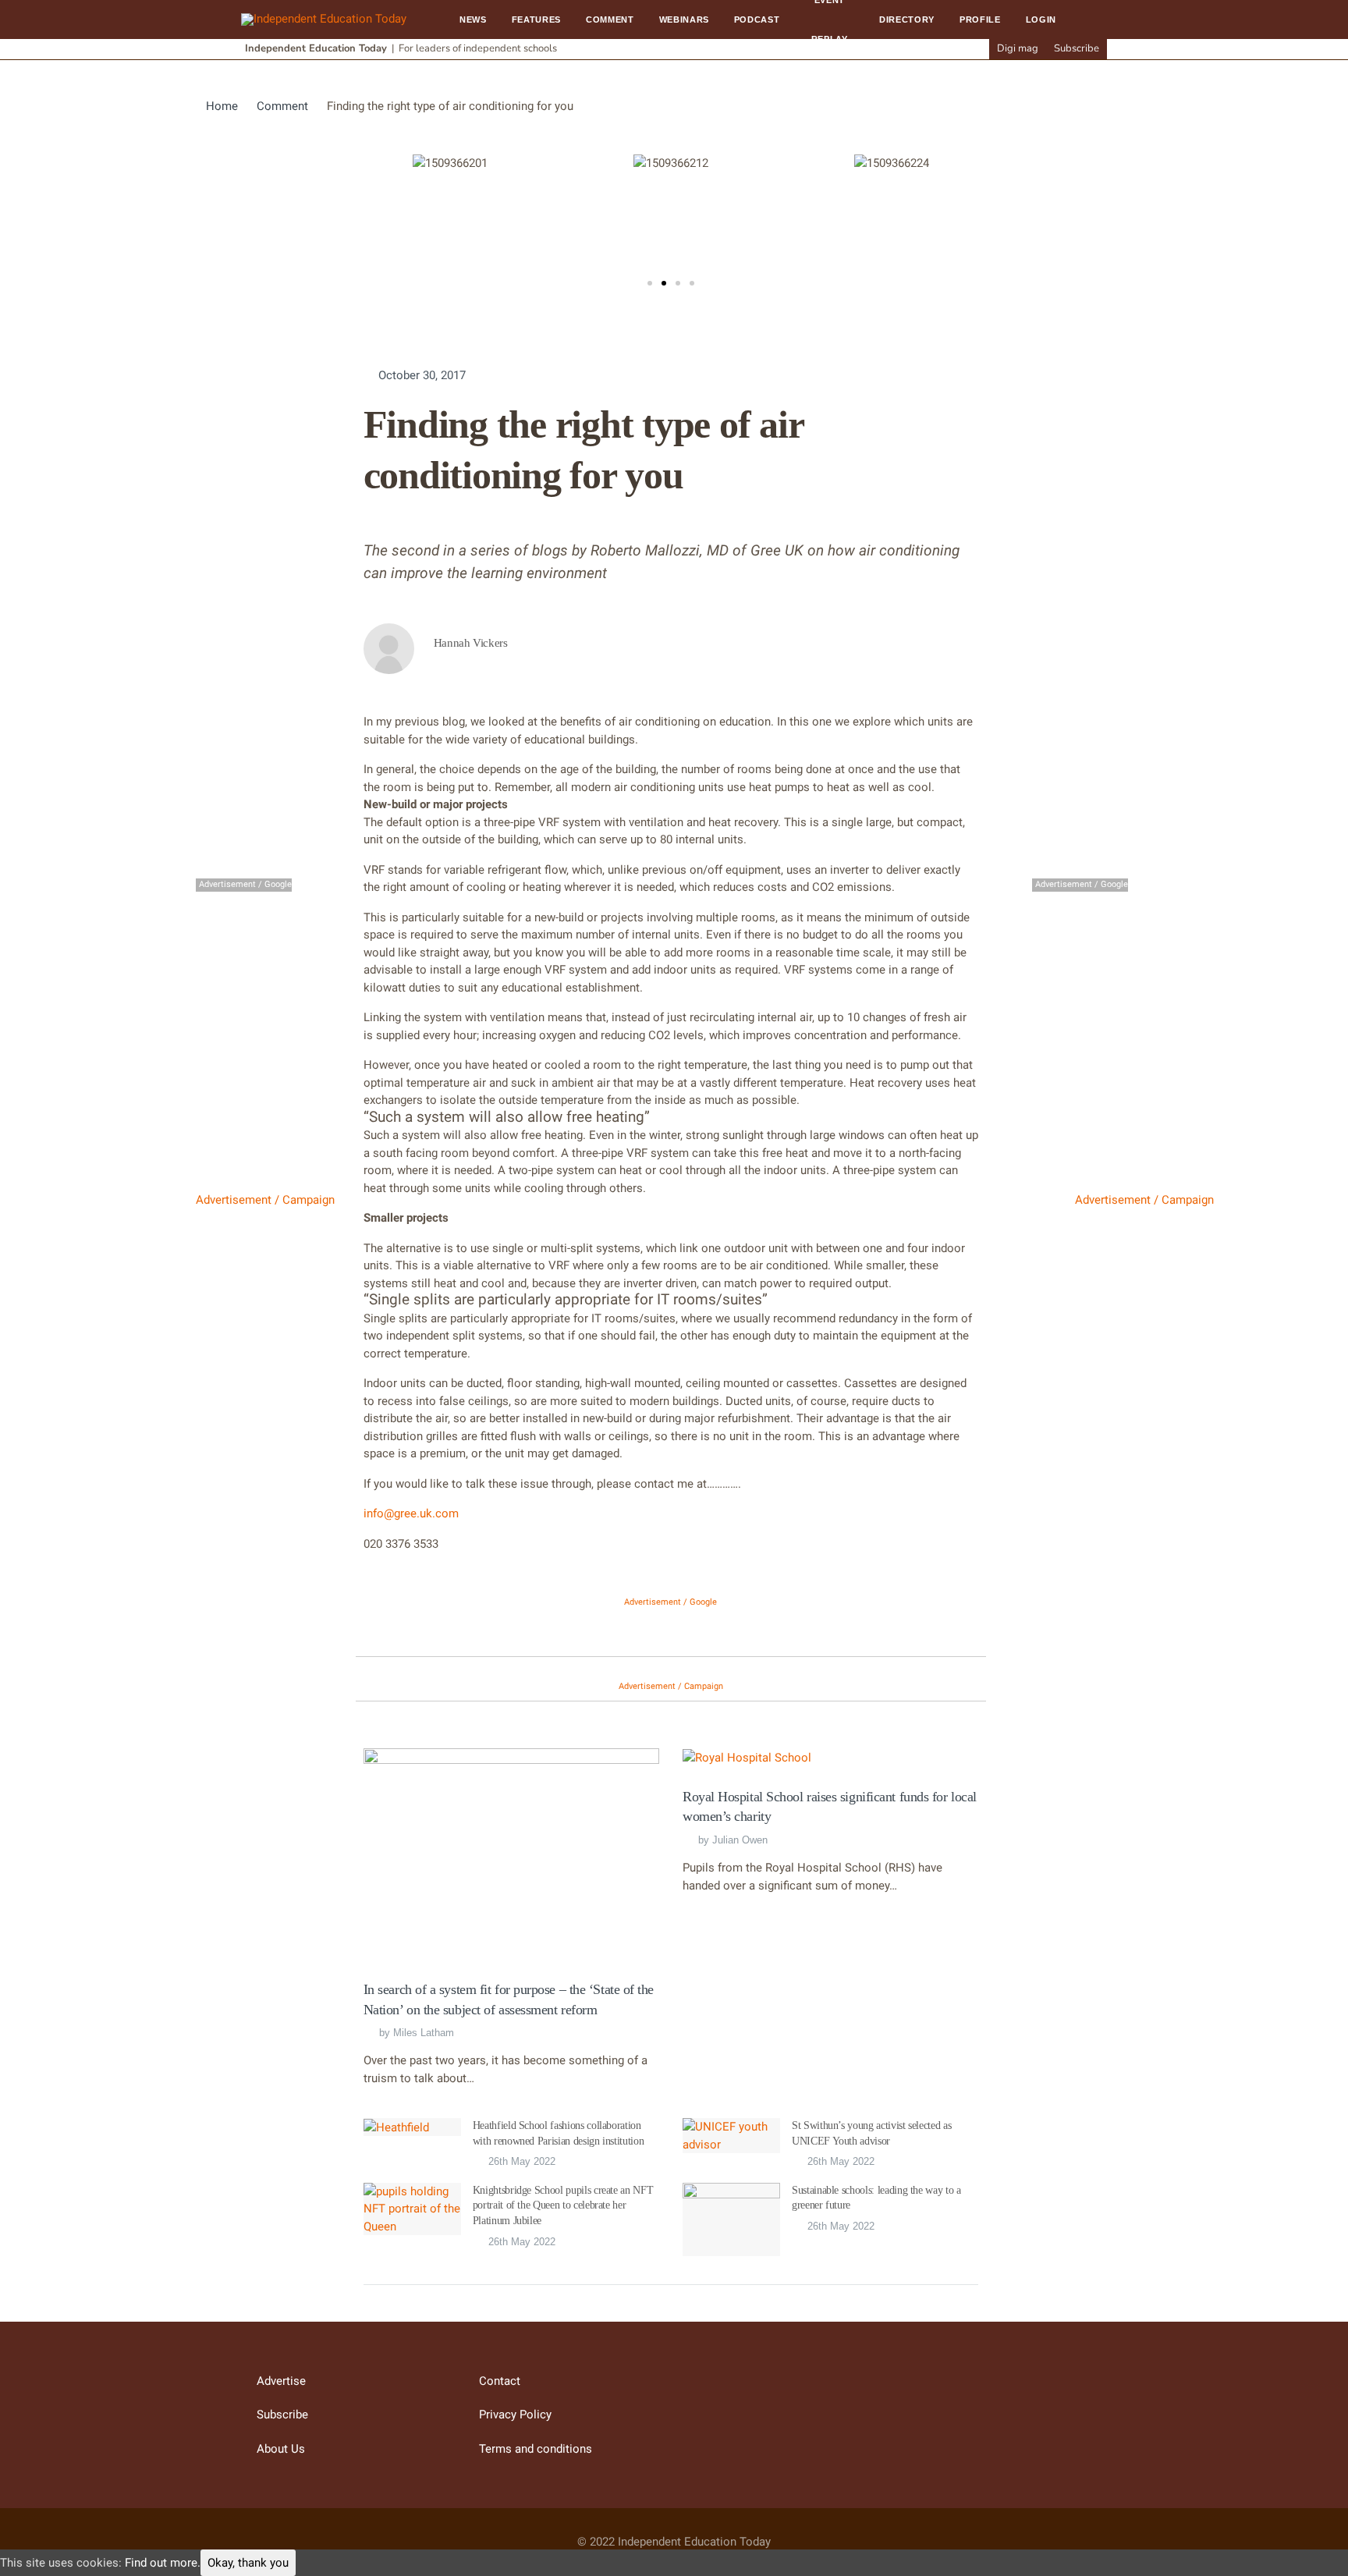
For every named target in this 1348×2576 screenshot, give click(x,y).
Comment (610, 20)
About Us (281, 2449)
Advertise (281, 2381)
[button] (650, 283)
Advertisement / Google (670, 1602)
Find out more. (163, 2563)
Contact (500, 2381)
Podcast (757, 20)
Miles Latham (424, 2033)
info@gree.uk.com (411, 1513)
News (473, 20)
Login (1041, 20)
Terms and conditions (536, 2449)
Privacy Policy (515, 2415)
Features (536, 20)
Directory (907, 20)
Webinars (684, 20)
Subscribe (1077, 48)
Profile (980, 20)
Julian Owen (740, 1840)
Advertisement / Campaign (265, 1200)
